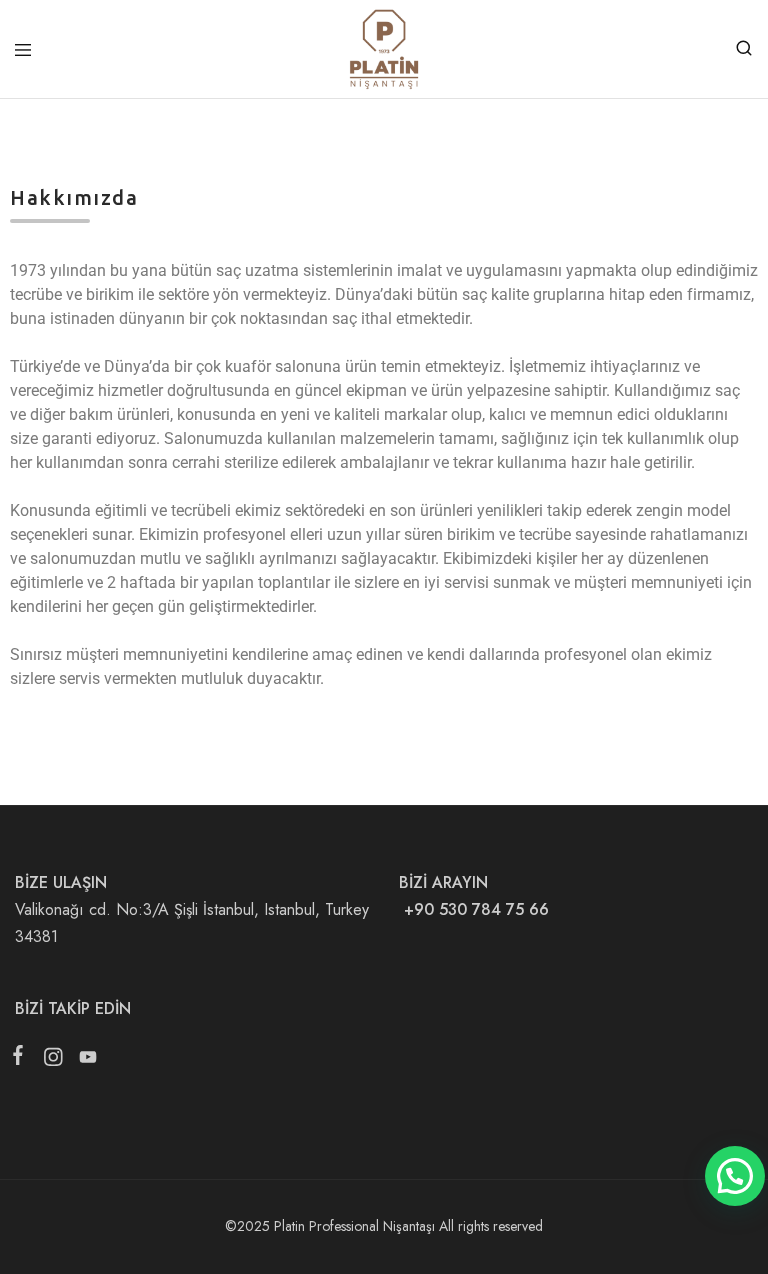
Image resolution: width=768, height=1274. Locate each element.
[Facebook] (22, 1059)
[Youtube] (84, 1061)
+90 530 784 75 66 (474, 909)
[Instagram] (52, 1061)
